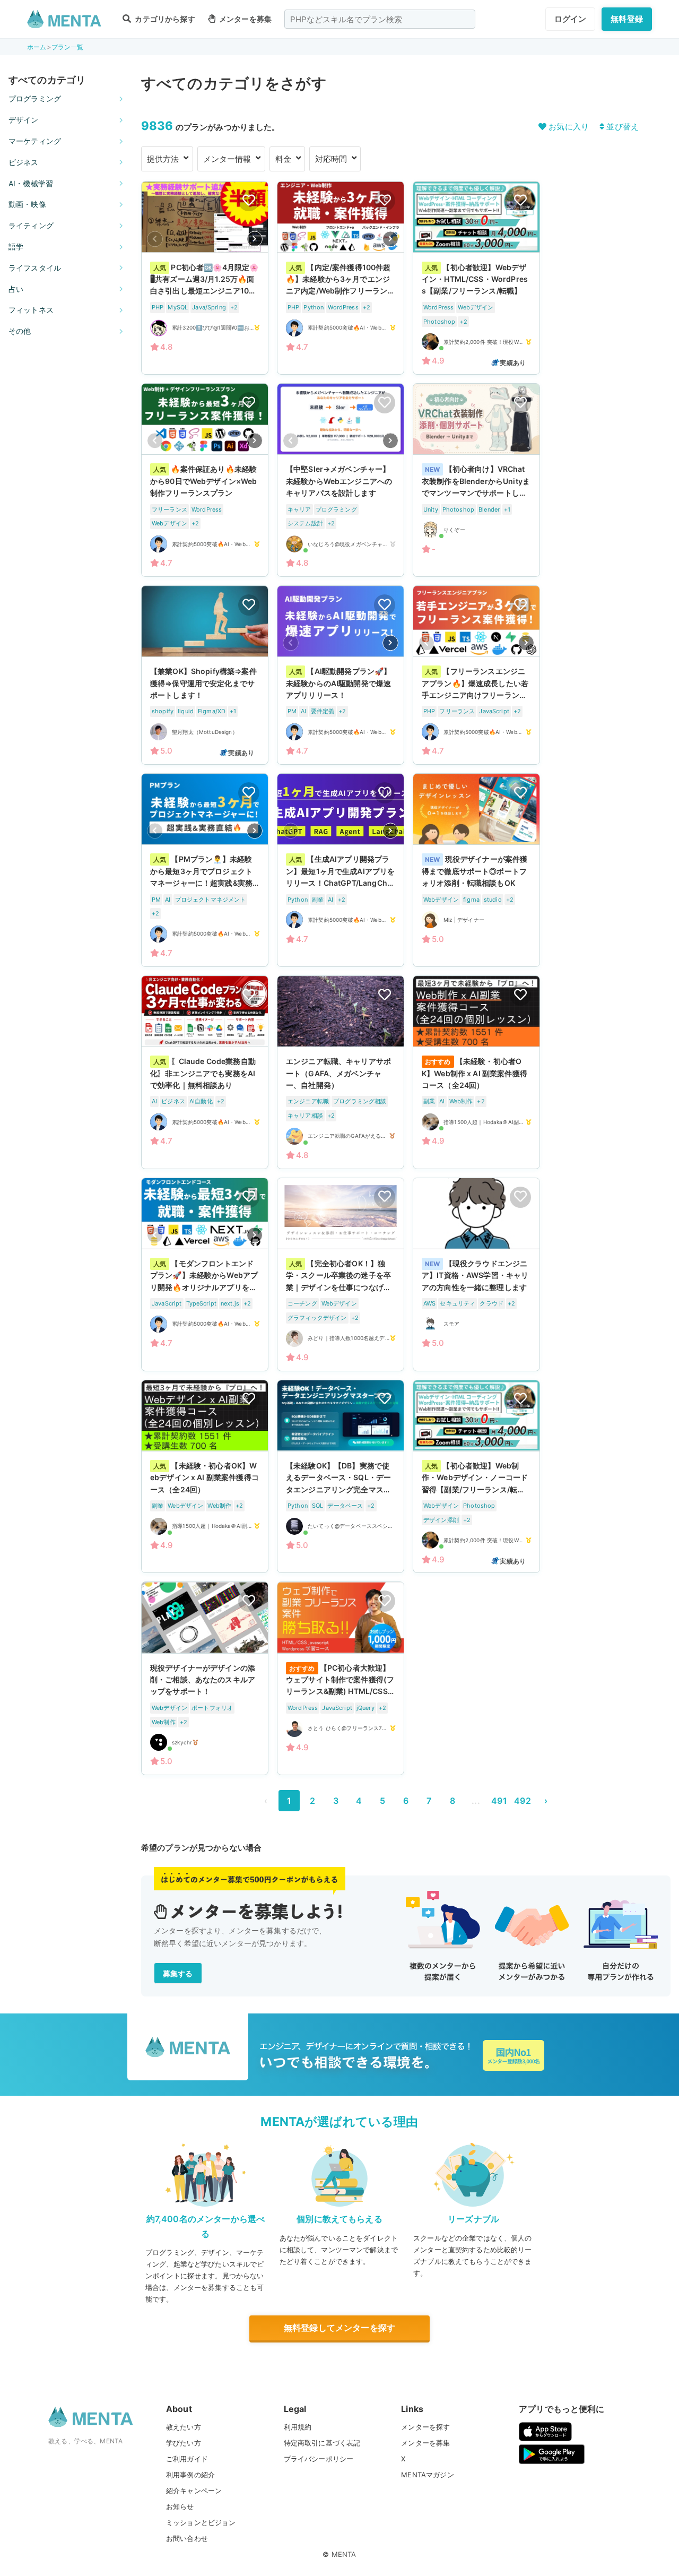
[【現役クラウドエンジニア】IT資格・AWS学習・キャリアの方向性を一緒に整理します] (476, 1274)
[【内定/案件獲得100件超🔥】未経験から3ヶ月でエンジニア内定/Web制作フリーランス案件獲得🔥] (341, 278)
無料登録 (627, 19)
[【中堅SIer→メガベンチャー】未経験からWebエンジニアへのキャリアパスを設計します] (341, 480)
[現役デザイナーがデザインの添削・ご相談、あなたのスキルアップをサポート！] (205, 1678)
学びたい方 (184, 2443)
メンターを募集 (245, 19)
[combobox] (380, 19)
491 (499, 1801)
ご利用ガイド (187, 2459)
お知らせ (180, 2506)
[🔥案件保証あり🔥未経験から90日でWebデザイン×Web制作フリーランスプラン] (205, 480)
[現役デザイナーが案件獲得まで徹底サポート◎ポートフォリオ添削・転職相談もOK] (476, 870)
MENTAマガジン (427, 2475)
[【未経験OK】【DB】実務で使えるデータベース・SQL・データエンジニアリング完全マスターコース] (341, 1477)
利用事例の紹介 (190, 2475)
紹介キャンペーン (194, 2491)
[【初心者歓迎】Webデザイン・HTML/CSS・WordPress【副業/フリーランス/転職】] (476, 278)
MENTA (344, 2554)
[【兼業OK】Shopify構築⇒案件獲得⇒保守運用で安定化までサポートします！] (205, 675)
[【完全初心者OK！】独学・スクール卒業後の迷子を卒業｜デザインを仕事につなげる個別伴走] (341, 1274)
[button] (255, 239)
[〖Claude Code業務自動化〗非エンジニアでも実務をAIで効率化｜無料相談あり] (205, 1072)
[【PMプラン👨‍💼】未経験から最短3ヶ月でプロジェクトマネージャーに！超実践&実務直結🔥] (205, 870)
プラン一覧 (68, 47)
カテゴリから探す (164, 19)
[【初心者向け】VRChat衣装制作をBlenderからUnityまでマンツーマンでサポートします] (476, 480)
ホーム (37, 47)
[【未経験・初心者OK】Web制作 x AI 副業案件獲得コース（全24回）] (476, 1072)
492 (522, 1801)
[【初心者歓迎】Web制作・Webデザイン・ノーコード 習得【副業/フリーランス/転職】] (476, 1477)
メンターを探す (425, 2427)
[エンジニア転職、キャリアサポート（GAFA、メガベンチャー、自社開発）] (341, 1072)
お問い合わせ (187, 2538)
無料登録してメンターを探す (339, 2328)
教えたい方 (184, 2427)
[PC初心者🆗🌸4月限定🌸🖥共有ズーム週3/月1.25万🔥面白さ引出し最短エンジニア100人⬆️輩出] (205, 278)
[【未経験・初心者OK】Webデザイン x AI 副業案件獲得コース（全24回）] (205, 1477)
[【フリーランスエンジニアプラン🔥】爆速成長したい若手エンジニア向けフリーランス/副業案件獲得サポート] (476, 675)
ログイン (571, 19)
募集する (178, 1973)
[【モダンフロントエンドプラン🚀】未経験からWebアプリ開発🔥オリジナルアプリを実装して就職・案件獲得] (205, 1274)
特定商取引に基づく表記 (322, 2443)
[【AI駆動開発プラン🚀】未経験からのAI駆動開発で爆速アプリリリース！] (341, 675)
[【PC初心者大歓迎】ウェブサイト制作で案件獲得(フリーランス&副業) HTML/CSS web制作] (341, 1678)
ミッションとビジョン (201, 2522)
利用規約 (298, 2427)
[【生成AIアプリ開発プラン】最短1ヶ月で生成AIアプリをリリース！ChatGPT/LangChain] (341, 870)
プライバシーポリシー (319, 2459)
